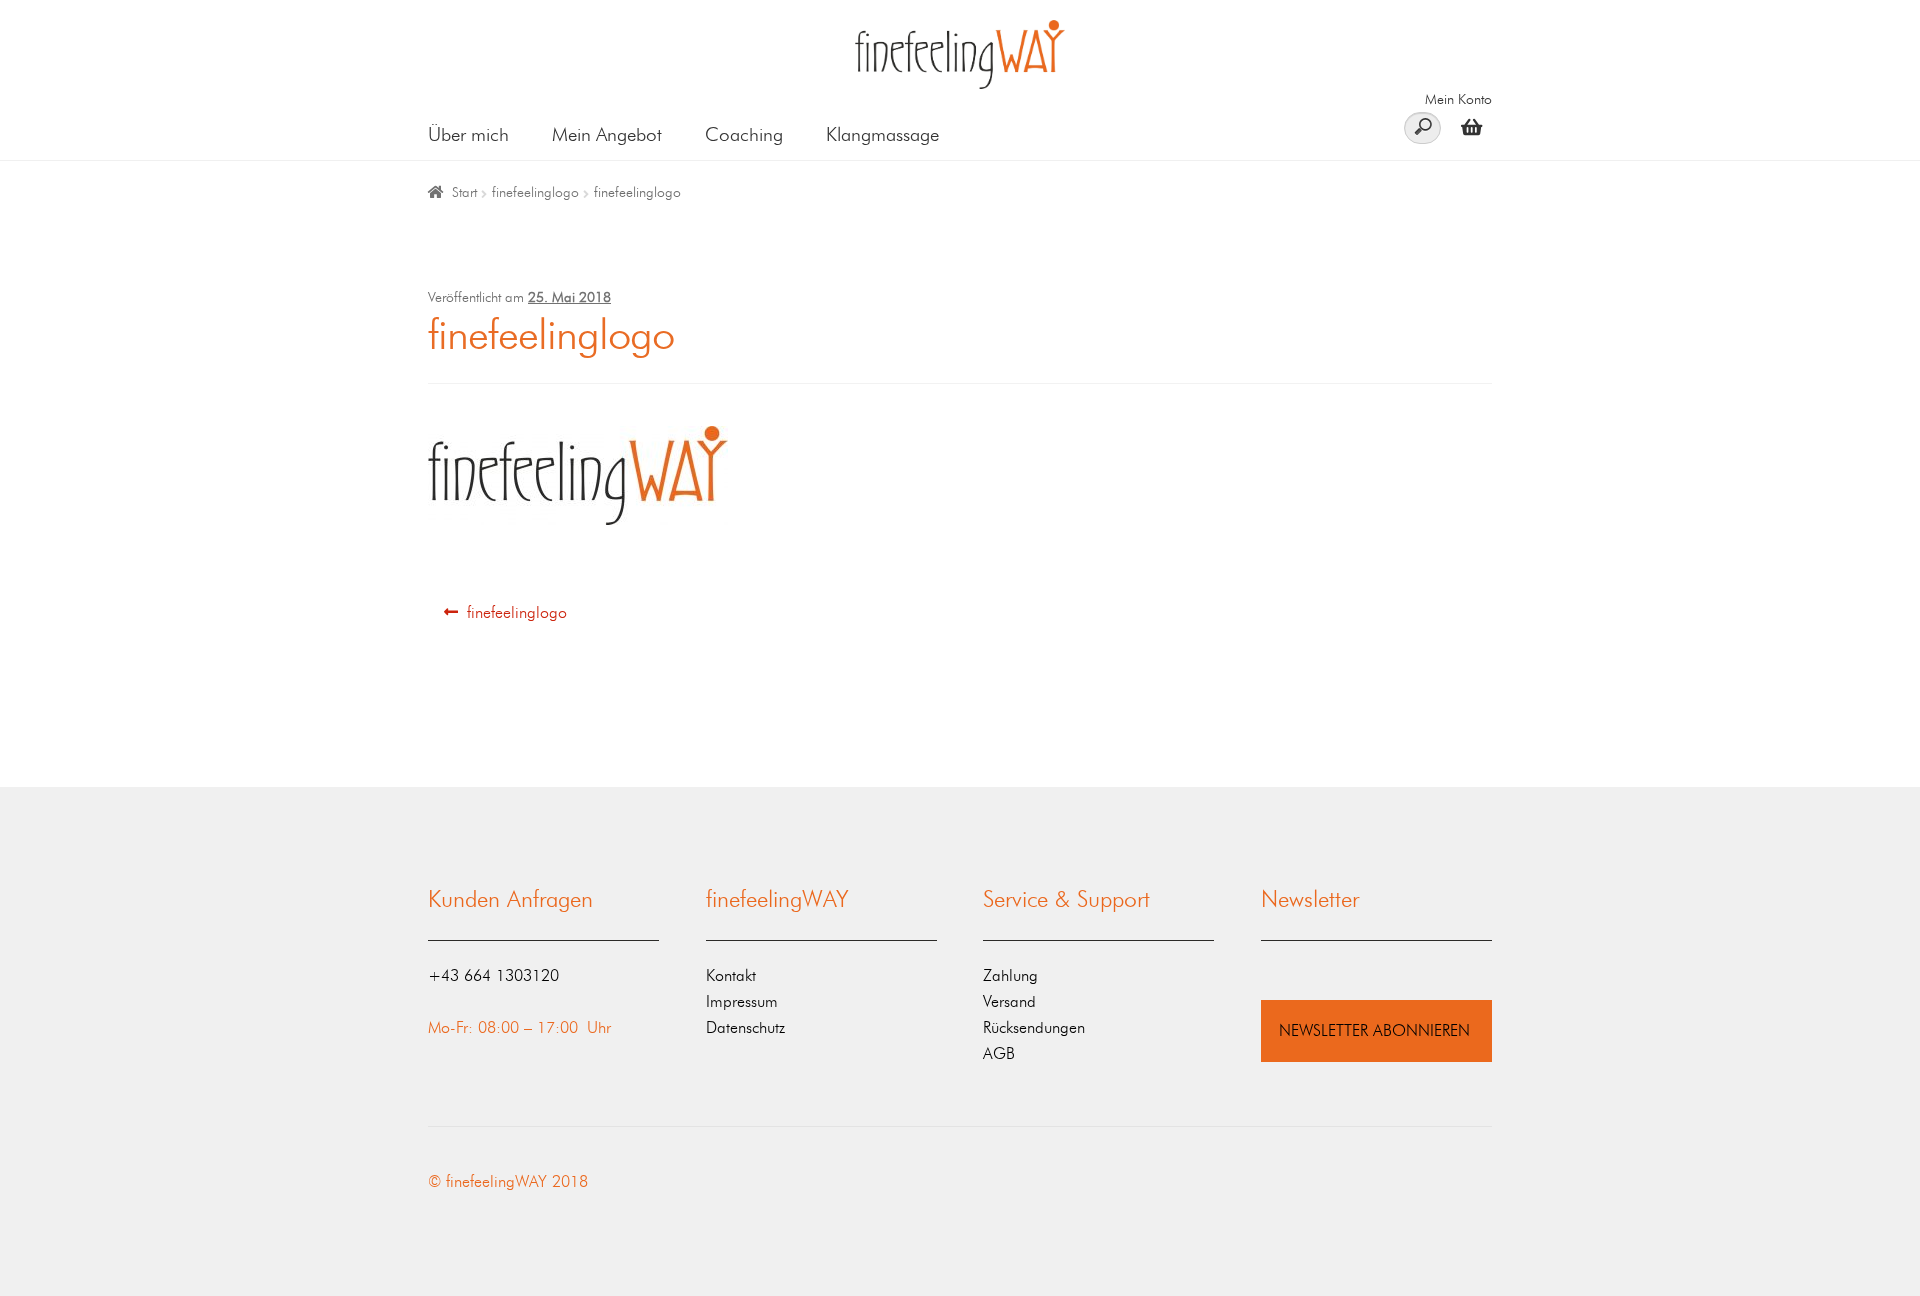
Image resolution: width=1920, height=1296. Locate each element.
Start (464, 192)
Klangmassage (882, 134)
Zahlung (1010, 975)
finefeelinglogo (535, 192)
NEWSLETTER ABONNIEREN (1374, 1030)
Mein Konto (1458, 99)
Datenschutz (745, 1027)
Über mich (468, 134)
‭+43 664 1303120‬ (493, 975)
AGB (999, 1053)
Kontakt (731, 975)
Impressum (742, 1001)
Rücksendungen (1034, 1027)
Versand (1009, 1001)
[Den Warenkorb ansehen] (1466, 126)
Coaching (744, 134)
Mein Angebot (607, 134)
